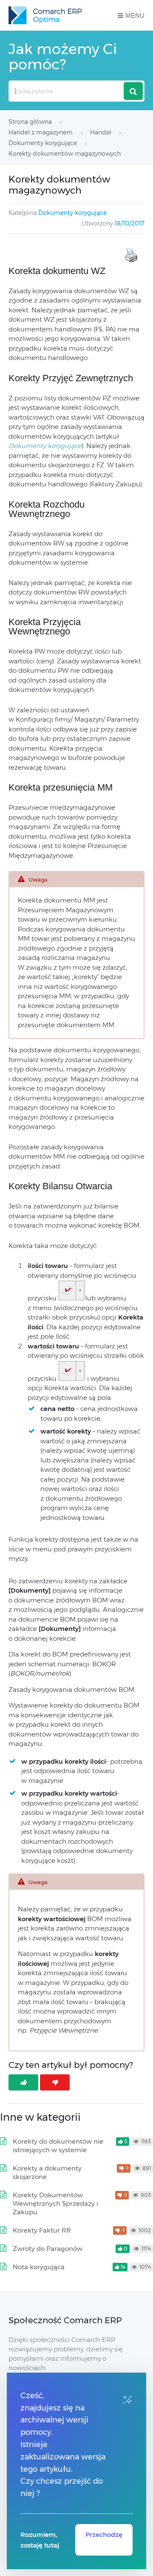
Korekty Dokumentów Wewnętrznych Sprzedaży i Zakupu (55, 2203)
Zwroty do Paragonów (48, 2249)
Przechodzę (104, 2535)
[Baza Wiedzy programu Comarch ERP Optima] (45, 15)
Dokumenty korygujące (72, 213)
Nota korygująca (39, 2267)
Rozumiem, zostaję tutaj (40, 2540)
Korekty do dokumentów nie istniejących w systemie (58, 2146)
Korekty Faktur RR (42, 2230)
